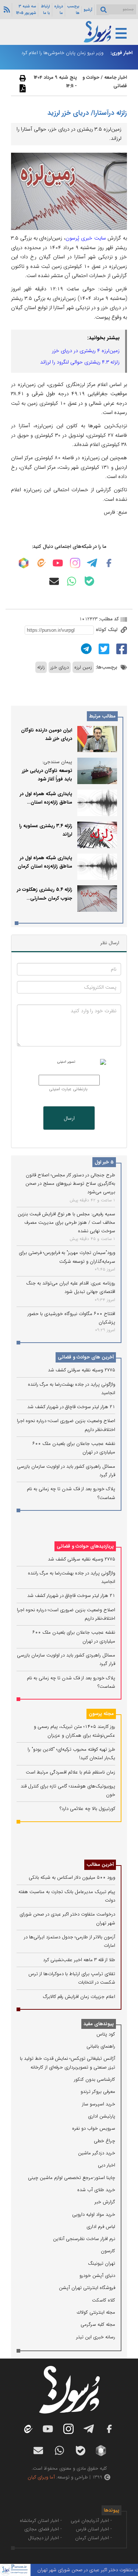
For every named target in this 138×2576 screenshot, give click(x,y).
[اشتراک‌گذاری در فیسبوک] (121, 649)
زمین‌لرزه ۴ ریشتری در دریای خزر (86, 351)
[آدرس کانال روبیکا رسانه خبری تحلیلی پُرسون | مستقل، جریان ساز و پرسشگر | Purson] (24, 563)
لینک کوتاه (107, 630)
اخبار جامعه (116, 77)
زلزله (41, 667)
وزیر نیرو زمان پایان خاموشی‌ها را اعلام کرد (62, 53)
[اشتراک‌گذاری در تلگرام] (85, 649)
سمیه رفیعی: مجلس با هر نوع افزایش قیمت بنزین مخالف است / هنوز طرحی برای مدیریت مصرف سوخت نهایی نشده (66, 1223)
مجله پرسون (101, 1714)
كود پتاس (106, 2034)
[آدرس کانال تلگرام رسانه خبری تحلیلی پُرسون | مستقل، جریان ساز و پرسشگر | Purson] (92, 563)
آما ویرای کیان (41, 2477)
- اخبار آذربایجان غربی (91, 2521)
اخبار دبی (107, 2165)
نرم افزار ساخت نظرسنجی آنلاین (84, 2239)
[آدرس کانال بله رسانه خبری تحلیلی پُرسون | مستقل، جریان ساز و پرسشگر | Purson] (89, 581)
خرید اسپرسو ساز (99, 2104)
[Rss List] (6, 9)
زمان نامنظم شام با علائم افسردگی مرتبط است (70, 1772)
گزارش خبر (105, 2202)
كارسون (108, 2251)
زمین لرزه (83, 667)
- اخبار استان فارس (94, 2529)
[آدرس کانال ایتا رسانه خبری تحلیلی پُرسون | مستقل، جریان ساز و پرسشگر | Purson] (41, 563)
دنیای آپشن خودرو (97, 2276)
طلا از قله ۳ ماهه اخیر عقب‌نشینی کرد (79, 1960)
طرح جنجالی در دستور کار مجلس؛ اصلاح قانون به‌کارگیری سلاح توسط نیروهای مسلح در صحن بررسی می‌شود (70, 1184)
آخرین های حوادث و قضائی (86, 1357)
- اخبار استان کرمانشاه (41, 2521)
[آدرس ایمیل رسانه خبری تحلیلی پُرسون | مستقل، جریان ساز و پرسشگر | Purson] (54, 581)
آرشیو (88, 10)
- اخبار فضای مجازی (43, 2529)
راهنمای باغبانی (101, 2046)
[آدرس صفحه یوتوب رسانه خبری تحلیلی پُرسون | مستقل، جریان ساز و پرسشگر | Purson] (58, 563)
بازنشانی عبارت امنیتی (68, 1089)
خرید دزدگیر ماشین (97, 2153)
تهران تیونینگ (102, 2263)
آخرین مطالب (100, 1865)
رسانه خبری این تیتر (96, 2337)
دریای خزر (60, 667)
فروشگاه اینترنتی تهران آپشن (87, 2288)
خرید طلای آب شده (96, 2190)
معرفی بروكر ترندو (98, 2092)
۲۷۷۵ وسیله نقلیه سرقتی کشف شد (82, 1370)
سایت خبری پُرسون (86, 238)
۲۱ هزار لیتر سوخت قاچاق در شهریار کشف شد (71, 1407)
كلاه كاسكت (104, 2300)
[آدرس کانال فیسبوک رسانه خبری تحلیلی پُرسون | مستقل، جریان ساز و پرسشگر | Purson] (109, 563)
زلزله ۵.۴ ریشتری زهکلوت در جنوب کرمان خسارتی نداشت (45, 898)
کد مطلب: (108, 619)
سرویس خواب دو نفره (94, 2128)
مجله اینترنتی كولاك (96, 2312)
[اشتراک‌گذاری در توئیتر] (103, 649)
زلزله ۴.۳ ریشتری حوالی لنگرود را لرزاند (80, 362)
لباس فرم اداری (101, 2227)
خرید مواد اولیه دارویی (94, 2214)
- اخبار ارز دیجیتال (45, 2538)
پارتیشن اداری (102, 2116)
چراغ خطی (105, 2141)
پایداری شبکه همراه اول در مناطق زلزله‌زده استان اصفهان (46, 802)
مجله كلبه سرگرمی (98, 2325)
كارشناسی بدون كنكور (95, 2079)
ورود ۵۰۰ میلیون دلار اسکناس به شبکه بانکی (72, 1877)
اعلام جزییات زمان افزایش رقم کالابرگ (79, 1997)
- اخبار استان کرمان (93, 2538)
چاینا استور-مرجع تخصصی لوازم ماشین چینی (72, 2178)
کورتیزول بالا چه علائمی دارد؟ (87, 1809)
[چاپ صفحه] (22, 78)
